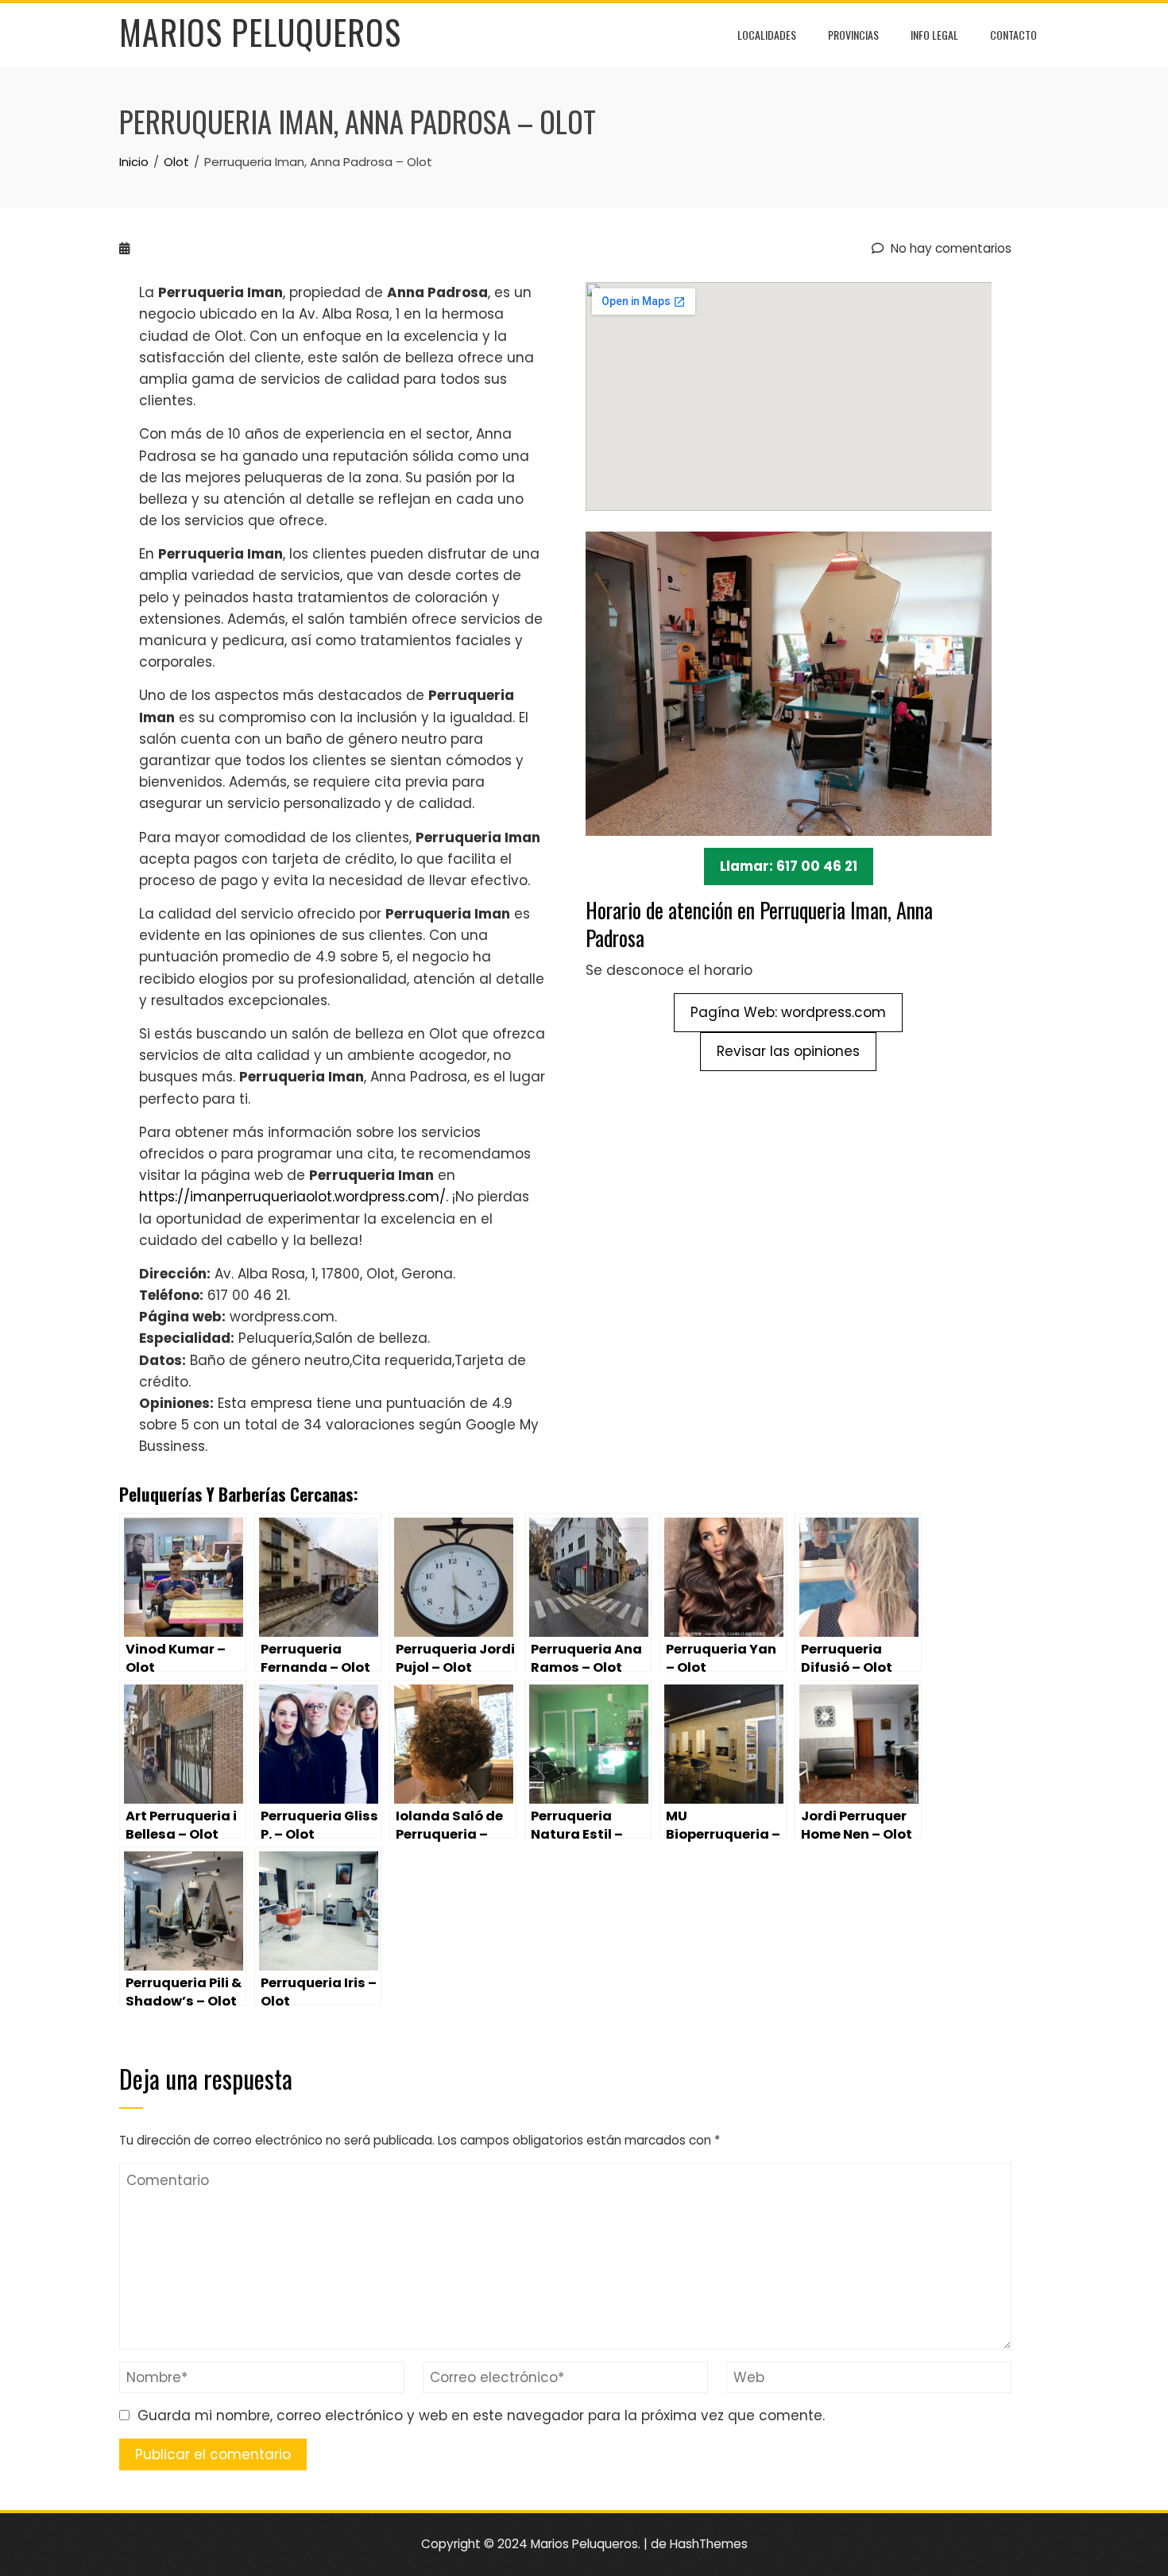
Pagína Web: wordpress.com (788, 1012)
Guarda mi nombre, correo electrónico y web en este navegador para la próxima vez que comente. (481, 2415)
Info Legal (934, 35)
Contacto (1013, 35)
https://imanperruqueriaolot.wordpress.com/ (292, 1197)
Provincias (853, 35)
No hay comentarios (949, 248)
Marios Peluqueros (260, 32)
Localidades (767, 35)
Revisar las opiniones (788, 1051)
